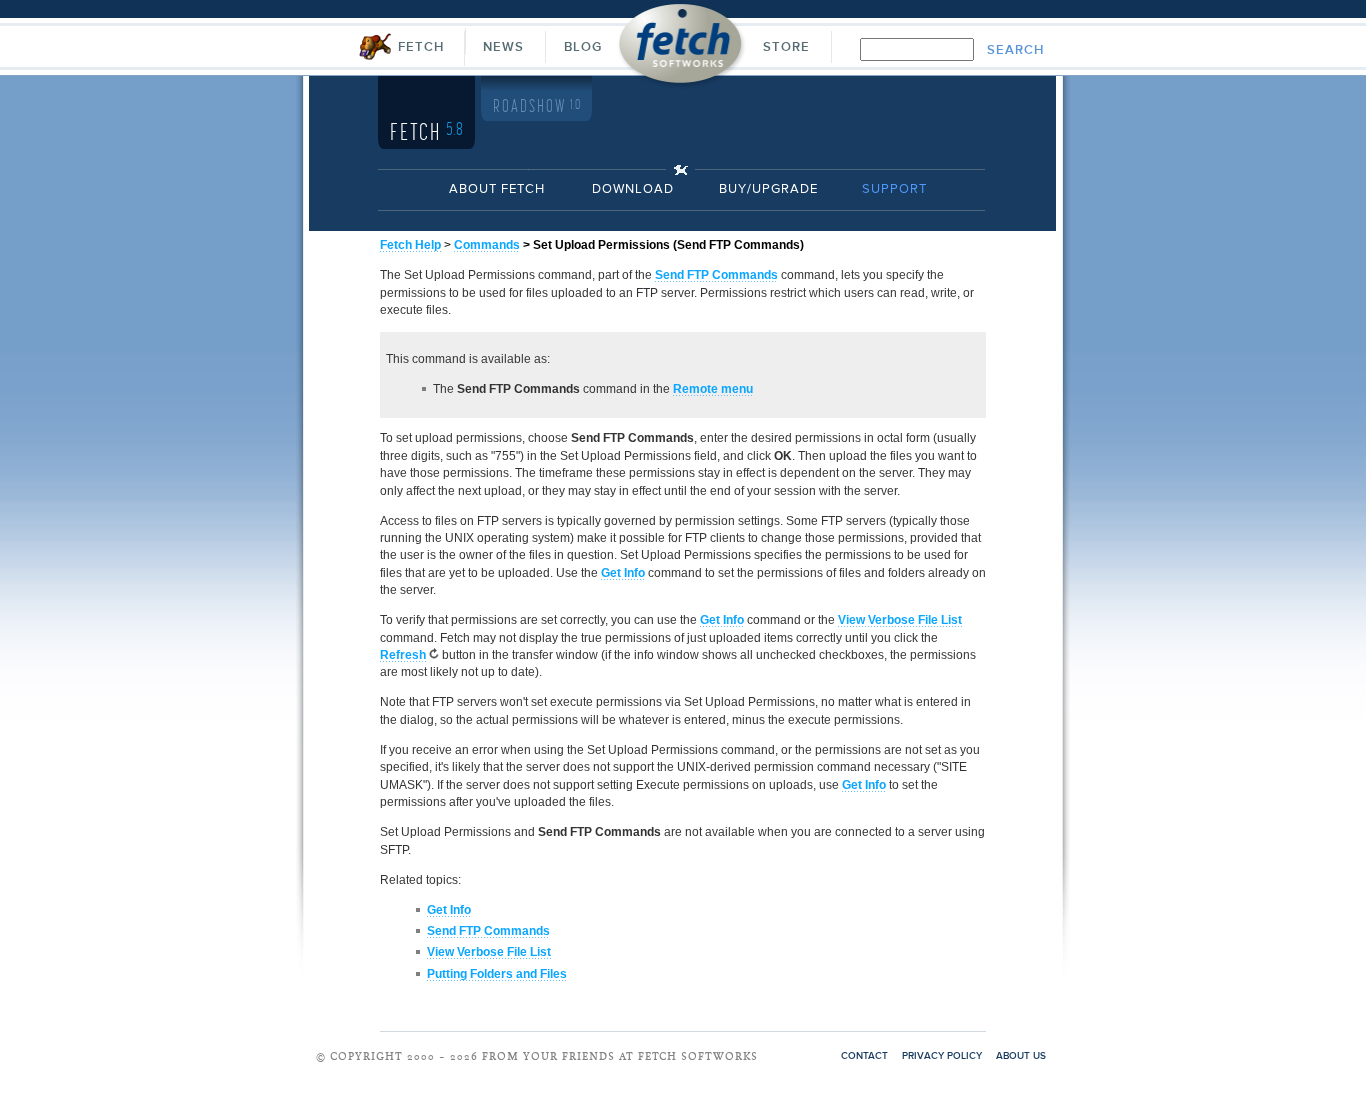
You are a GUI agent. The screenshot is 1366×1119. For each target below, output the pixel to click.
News (503, 47)
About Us (1021, 1056)
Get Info (623, 573)
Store (786, 47)
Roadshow (536, 107)
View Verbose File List (489, 952)
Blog (583, 47)
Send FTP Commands (716, 275)
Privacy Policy (942, 1056)
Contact (864, 1056)
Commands (487, 245)
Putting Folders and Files (497, 974)
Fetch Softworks (681, 49)
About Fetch (497, 189)
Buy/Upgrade (768, 189)
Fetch (421, 47)
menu (713, 389)
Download (633, 189)
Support (894, 189)
